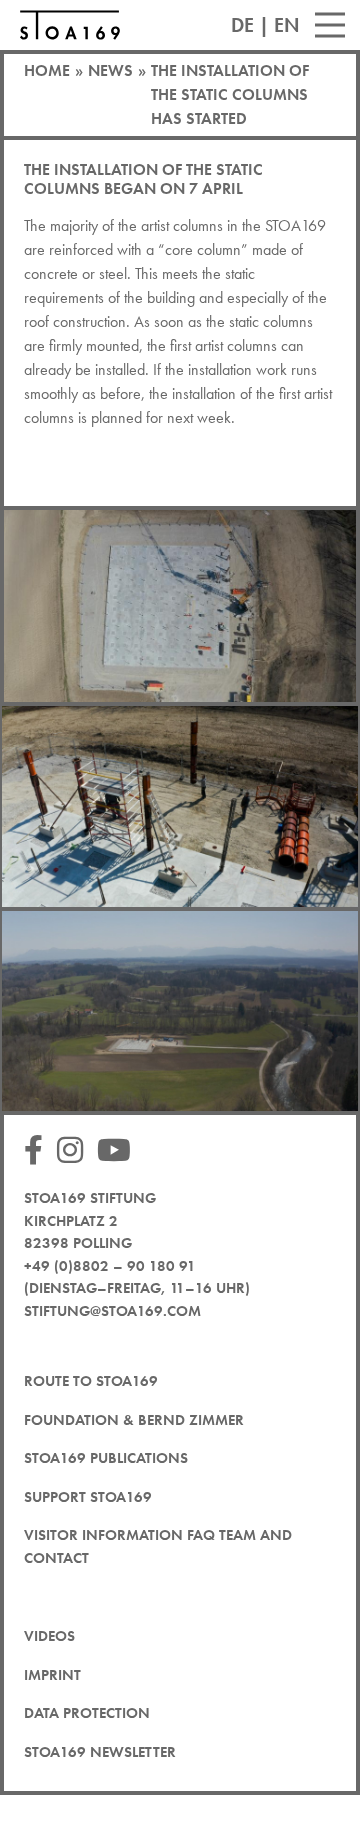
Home (47, 70)
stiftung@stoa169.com (112, 1311)
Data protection (87, 1713)
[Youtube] (119, 1151)
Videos (49, 1636)
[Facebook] (38, 1151)
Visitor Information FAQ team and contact (158, 1546)
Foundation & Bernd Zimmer (134, 1420)
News (110, 70)
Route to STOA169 (91, 1381)
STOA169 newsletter (100, 1752)
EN (287, 25)
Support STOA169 (88, 1497)
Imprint (52, 1675)
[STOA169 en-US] (70, 25)
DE (242, 25)
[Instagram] (75, 1151)
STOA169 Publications (106, 1458)
